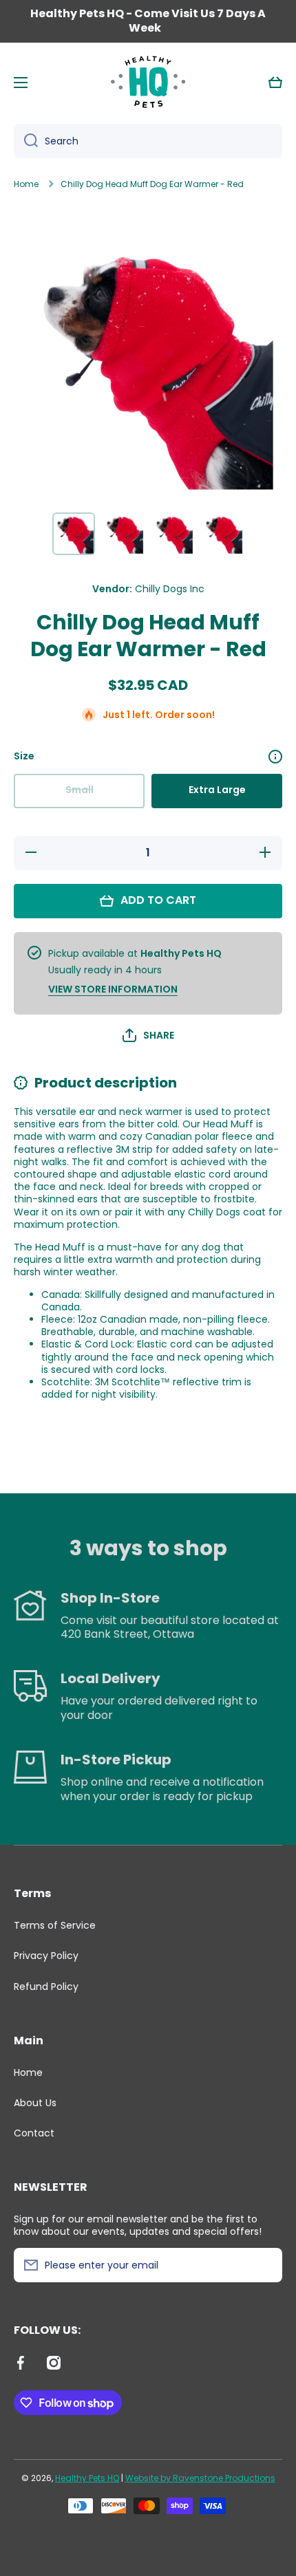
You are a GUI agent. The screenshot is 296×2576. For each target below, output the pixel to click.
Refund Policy (46, 1986)
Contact (34, 2133)
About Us (35, 2103)
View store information (113, 989)
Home (26, 184)
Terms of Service (55, 1925)
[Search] (26, 141)
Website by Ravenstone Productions (200, 2478)
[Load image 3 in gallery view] (173, 534)
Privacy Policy (46, 1956)
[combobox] (148, 141)
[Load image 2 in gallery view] (123, 534)
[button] (275, 83)
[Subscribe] (265, 2265)
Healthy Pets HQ (87, 2478)
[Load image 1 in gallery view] (74, 534)
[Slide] (275, 757)
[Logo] (148, 83)
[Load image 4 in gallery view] (222, 534)
